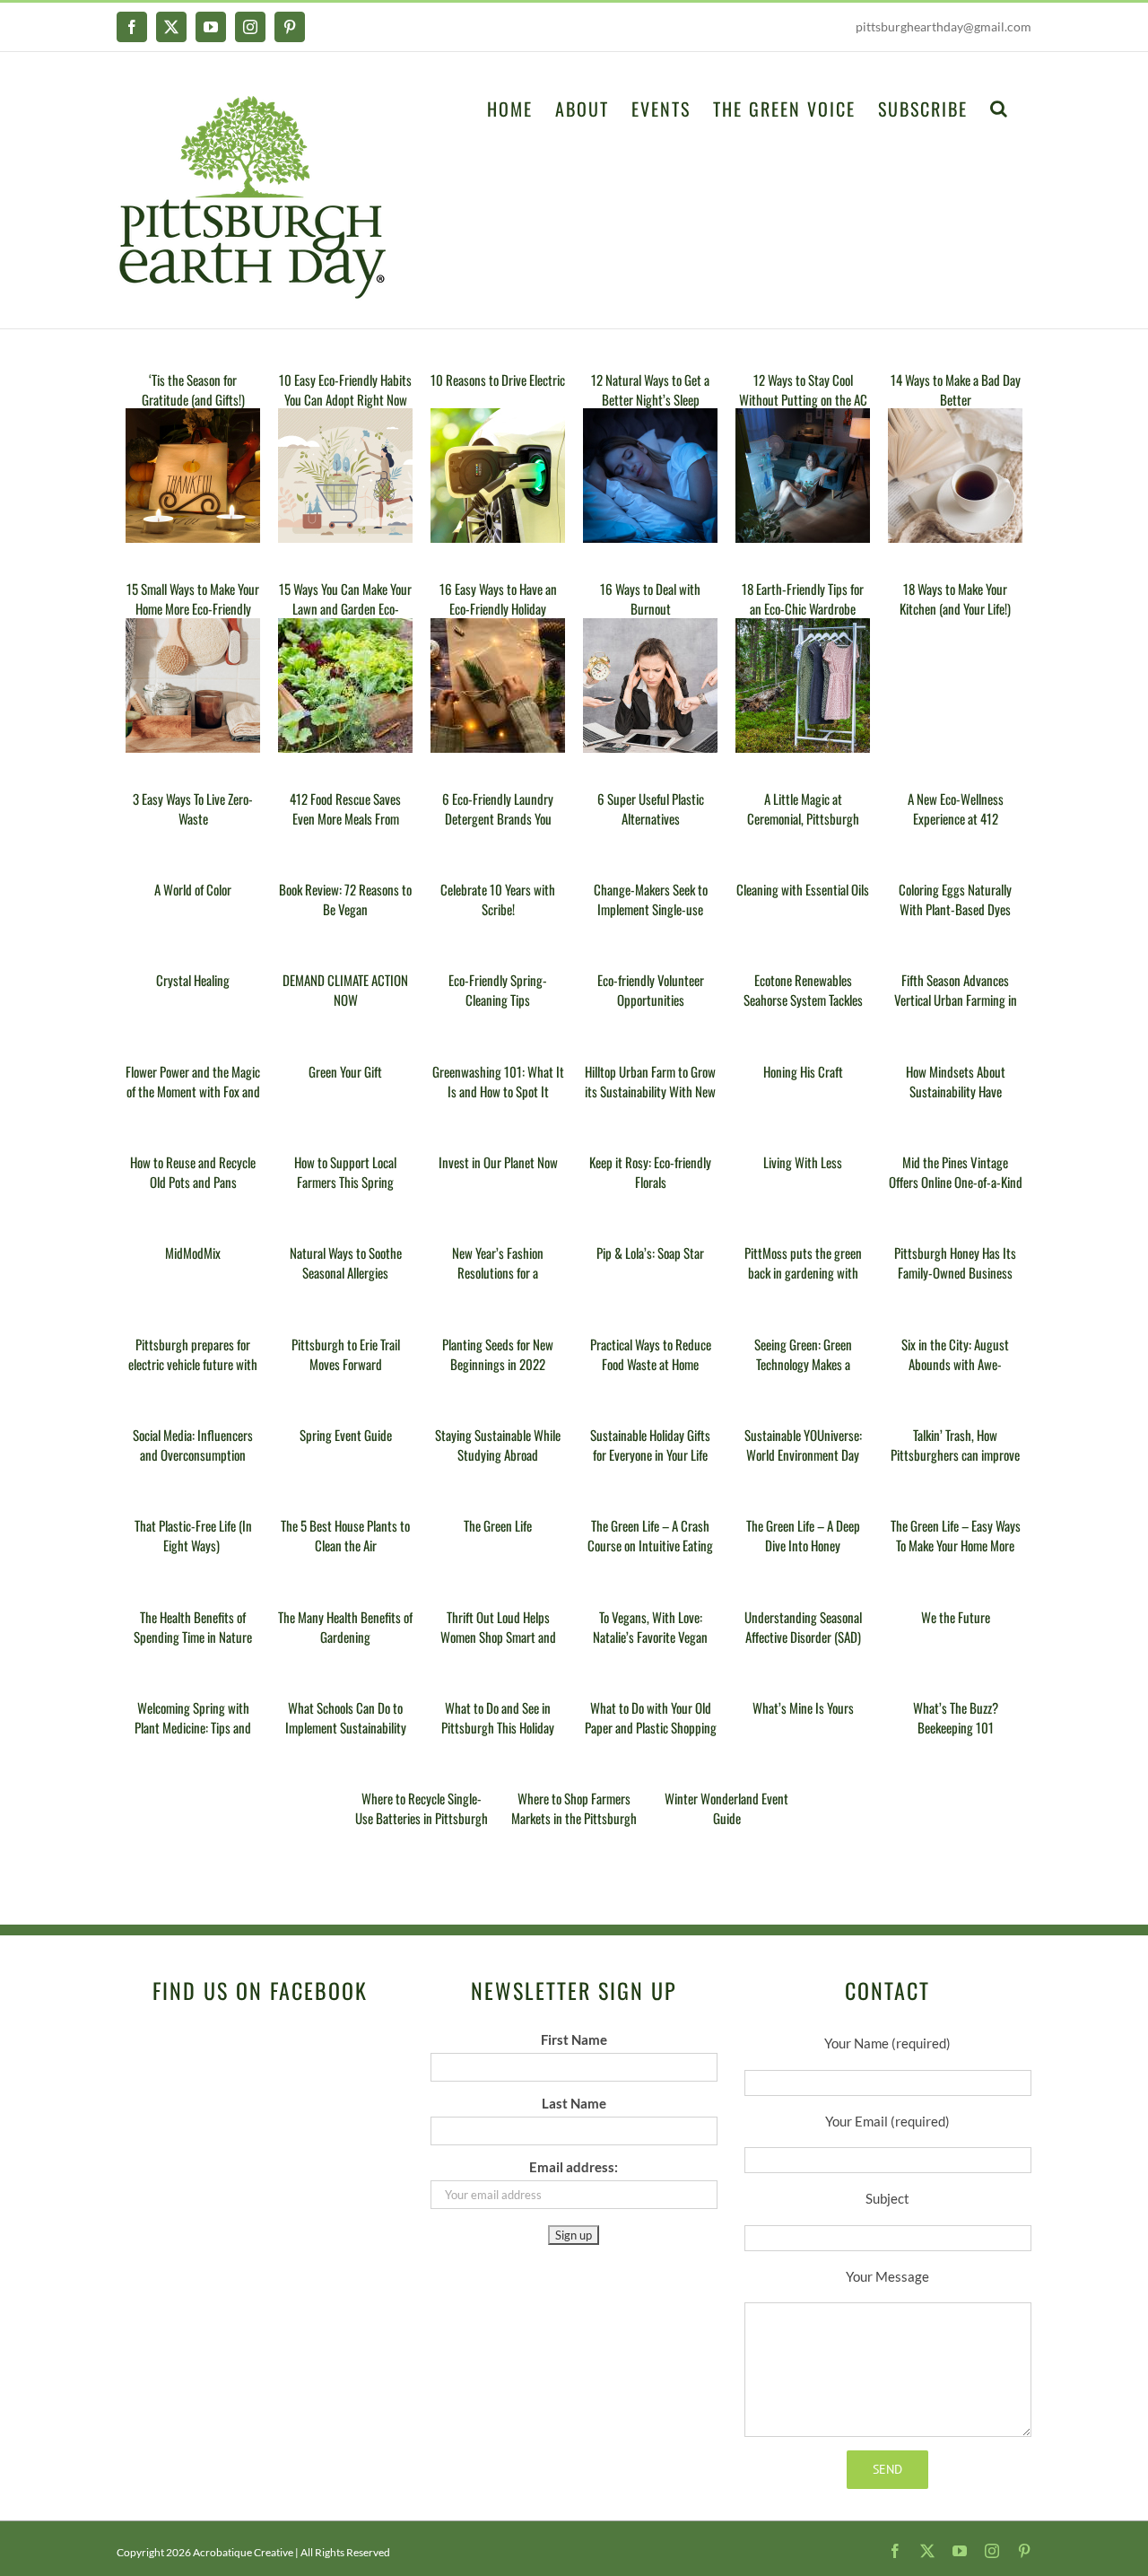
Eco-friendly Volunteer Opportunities (651, 990)
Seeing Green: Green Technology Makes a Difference (803, 1364)
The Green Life (498, 1525)
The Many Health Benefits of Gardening (345, 1627)
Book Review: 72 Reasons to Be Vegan (345, 899)
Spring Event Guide (346, 1435)
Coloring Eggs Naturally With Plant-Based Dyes (955, 899)
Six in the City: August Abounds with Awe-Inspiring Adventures (955, 1364)
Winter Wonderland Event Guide (726, 1808)
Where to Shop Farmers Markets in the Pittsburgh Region (574, 1818)
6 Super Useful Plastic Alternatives (651, 808)
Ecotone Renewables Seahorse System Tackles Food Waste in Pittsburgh (803, 1000)
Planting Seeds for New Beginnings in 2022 (498, 1354)
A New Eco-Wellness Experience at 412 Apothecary (956, 818)
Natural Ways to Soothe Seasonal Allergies (346, 1262)
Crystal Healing (193, 980)
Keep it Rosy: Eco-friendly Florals (650, 1172)
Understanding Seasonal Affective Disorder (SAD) (803, 1627)
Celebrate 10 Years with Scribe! (498, 899)
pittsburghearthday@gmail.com (944, 26)
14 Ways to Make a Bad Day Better (956, 389)
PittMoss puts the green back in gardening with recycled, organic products (803, 1272)
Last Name (574, 2103)
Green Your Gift (345, 1071)
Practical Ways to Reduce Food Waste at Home (651, 1354)
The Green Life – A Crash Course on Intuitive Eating (650, 1535)
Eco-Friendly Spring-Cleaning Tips (498, 990)
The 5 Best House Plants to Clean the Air (345, 1535)
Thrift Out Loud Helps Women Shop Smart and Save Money (498, 1637)
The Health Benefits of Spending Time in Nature (193, 1627)
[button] (1000, 107)
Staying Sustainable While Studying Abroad (498, 1445)
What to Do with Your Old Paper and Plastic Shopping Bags (651, 1727)
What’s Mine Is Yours (803, 1707)
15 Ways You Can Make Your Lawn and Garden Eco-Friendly (345, 608)
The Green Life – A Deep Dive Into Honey (803, 1535)
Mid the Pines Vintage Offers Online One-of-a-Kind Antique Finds (956, 1182)
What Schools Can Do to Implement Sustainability (346, 1717)
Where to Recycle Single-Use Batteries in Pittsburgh (422, 1808)
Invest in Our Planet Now (498, 1162)
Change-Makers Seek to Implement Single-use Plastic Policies (651, 909)
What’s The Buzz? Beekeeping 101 (956, 1717)
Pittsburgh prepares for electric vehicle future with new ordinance (193, 1364)
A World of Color (193, 889)
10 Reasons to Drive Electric (498, 380)
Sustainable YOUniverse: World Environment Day (803, 1445)
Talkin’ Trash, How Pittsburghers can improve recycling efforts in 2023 (955, 1454)
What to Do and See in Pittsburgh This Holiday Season (498, 1727)
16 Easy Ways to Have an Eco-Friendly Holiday (498, 598)
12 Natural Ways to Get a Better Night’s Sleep (650, 389)
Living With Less (803, 1162)
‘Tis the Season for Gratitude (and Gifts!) (193, 389)
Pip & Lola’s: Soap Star (650, 1253)
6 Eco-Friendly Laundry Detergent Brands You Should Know (498, 818)
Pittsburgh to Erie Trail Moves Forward (346, 1354)
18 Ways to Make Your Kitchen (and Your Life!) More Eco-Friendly (955, 608)
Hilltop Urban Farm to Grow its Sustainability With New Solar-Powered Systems (650, 1091)
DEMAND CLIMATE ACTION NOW (345, 990)
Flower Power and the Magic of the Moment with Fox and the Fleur (193, 1091)
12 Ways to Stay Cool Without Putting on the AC (803, 389)
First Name (574, 2039)
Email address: (574, 2167)
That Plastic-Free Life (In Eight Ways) (193, 1535)
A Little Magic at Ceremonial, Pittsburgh (803, 808)
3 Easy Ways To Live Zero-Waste (193, 808)
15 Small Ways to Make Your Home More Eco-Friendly (193, 598)
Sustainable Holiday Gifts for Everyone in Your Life (650, 1445)
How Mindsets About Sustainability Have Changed (956, 1091)
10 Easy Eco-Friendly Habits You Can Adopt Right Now (345, 389)
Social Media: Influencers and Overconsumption (193, 1445)
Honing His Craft (803, 1071)
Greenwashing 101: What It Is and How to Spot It (498, 1081)
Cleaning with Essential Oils (803, 889)
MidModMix (193, 1253)
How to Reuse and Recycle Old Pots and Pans (193, 1172)
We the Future (956, 1617)
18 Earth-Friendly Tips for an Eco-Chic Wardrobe (803, 598)
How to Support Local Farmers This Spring (345, 1172)
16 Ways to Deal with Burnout (650, 598)
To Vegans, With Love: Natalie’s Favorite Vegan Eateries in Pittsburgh (650, 1637)
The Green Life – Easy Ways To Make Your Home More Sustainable (956, 1545)
